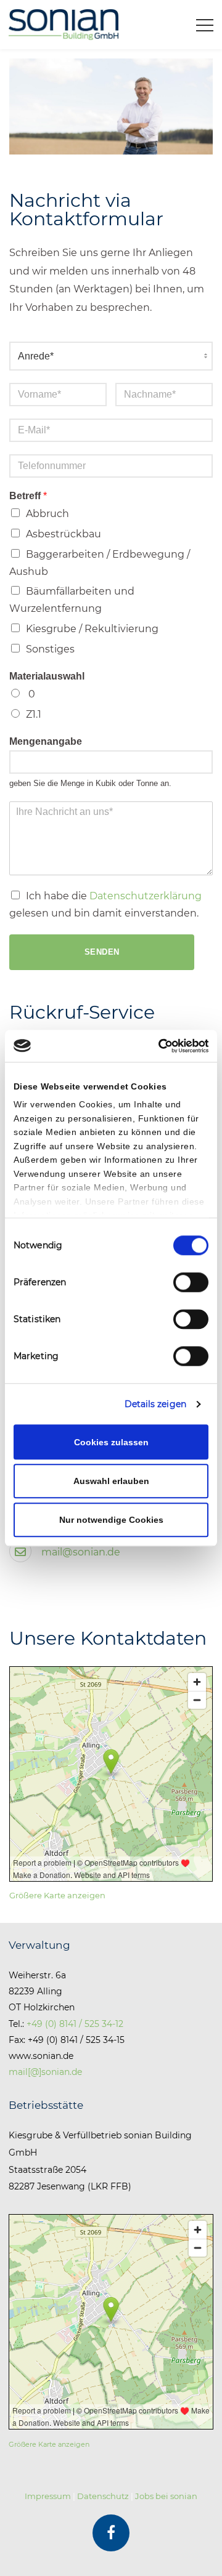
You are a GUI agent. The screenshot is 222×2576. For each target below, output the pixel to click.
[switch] (191, 1282)
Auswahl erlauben (111, 1481)
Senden (102, 952)
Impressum (48, 2496)
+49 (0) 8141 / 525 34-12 (75, 2024)
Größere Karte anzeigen (57, 1896)
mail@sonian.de (81, 1552)
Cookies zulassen (111, 1442)
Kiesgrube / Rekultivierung (92, 629)
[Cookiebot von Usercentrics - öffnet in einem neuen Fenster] (157, 1046)
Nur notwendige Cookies (111, 1520)
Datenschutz (103, 2496)
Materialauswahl (47, 676)
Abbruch (47, 514)
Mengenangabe (46, 741)
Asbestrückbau (64, 534)
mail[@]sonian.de (45, 2072)
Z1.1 (34, 714)
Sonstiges (50, 649)
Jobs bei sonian (166, 2496)
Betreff (28, 496)
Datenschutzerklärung (146, 896)
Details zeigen (155, 1405)
